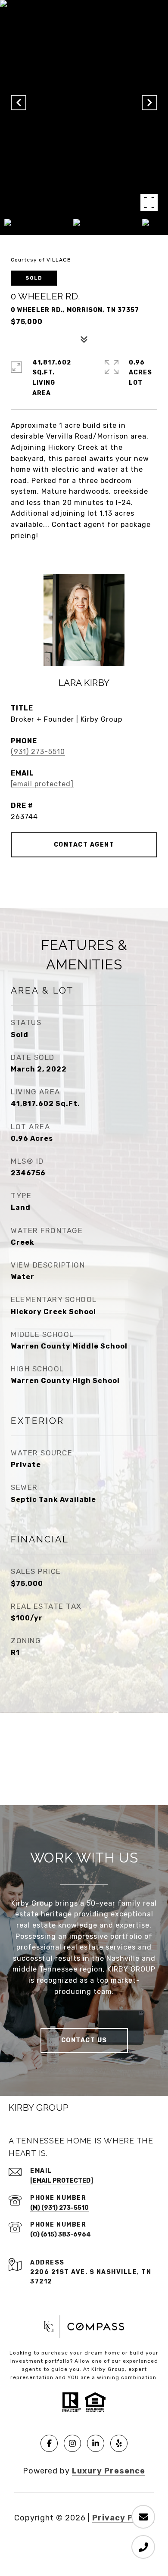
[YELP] (119, 2443)
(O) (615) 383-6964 (61, 2235)
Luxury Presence (109, 2471)
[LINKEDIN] (96, 2443)
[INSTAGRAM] (72, 2443)
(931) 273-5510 (38, 752)
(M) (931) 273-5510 (59, 2208)
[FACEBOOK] (49, 2443)
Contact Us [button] (84, 2040)
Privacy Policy (123, 2518)
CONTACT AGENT (84, 845)
